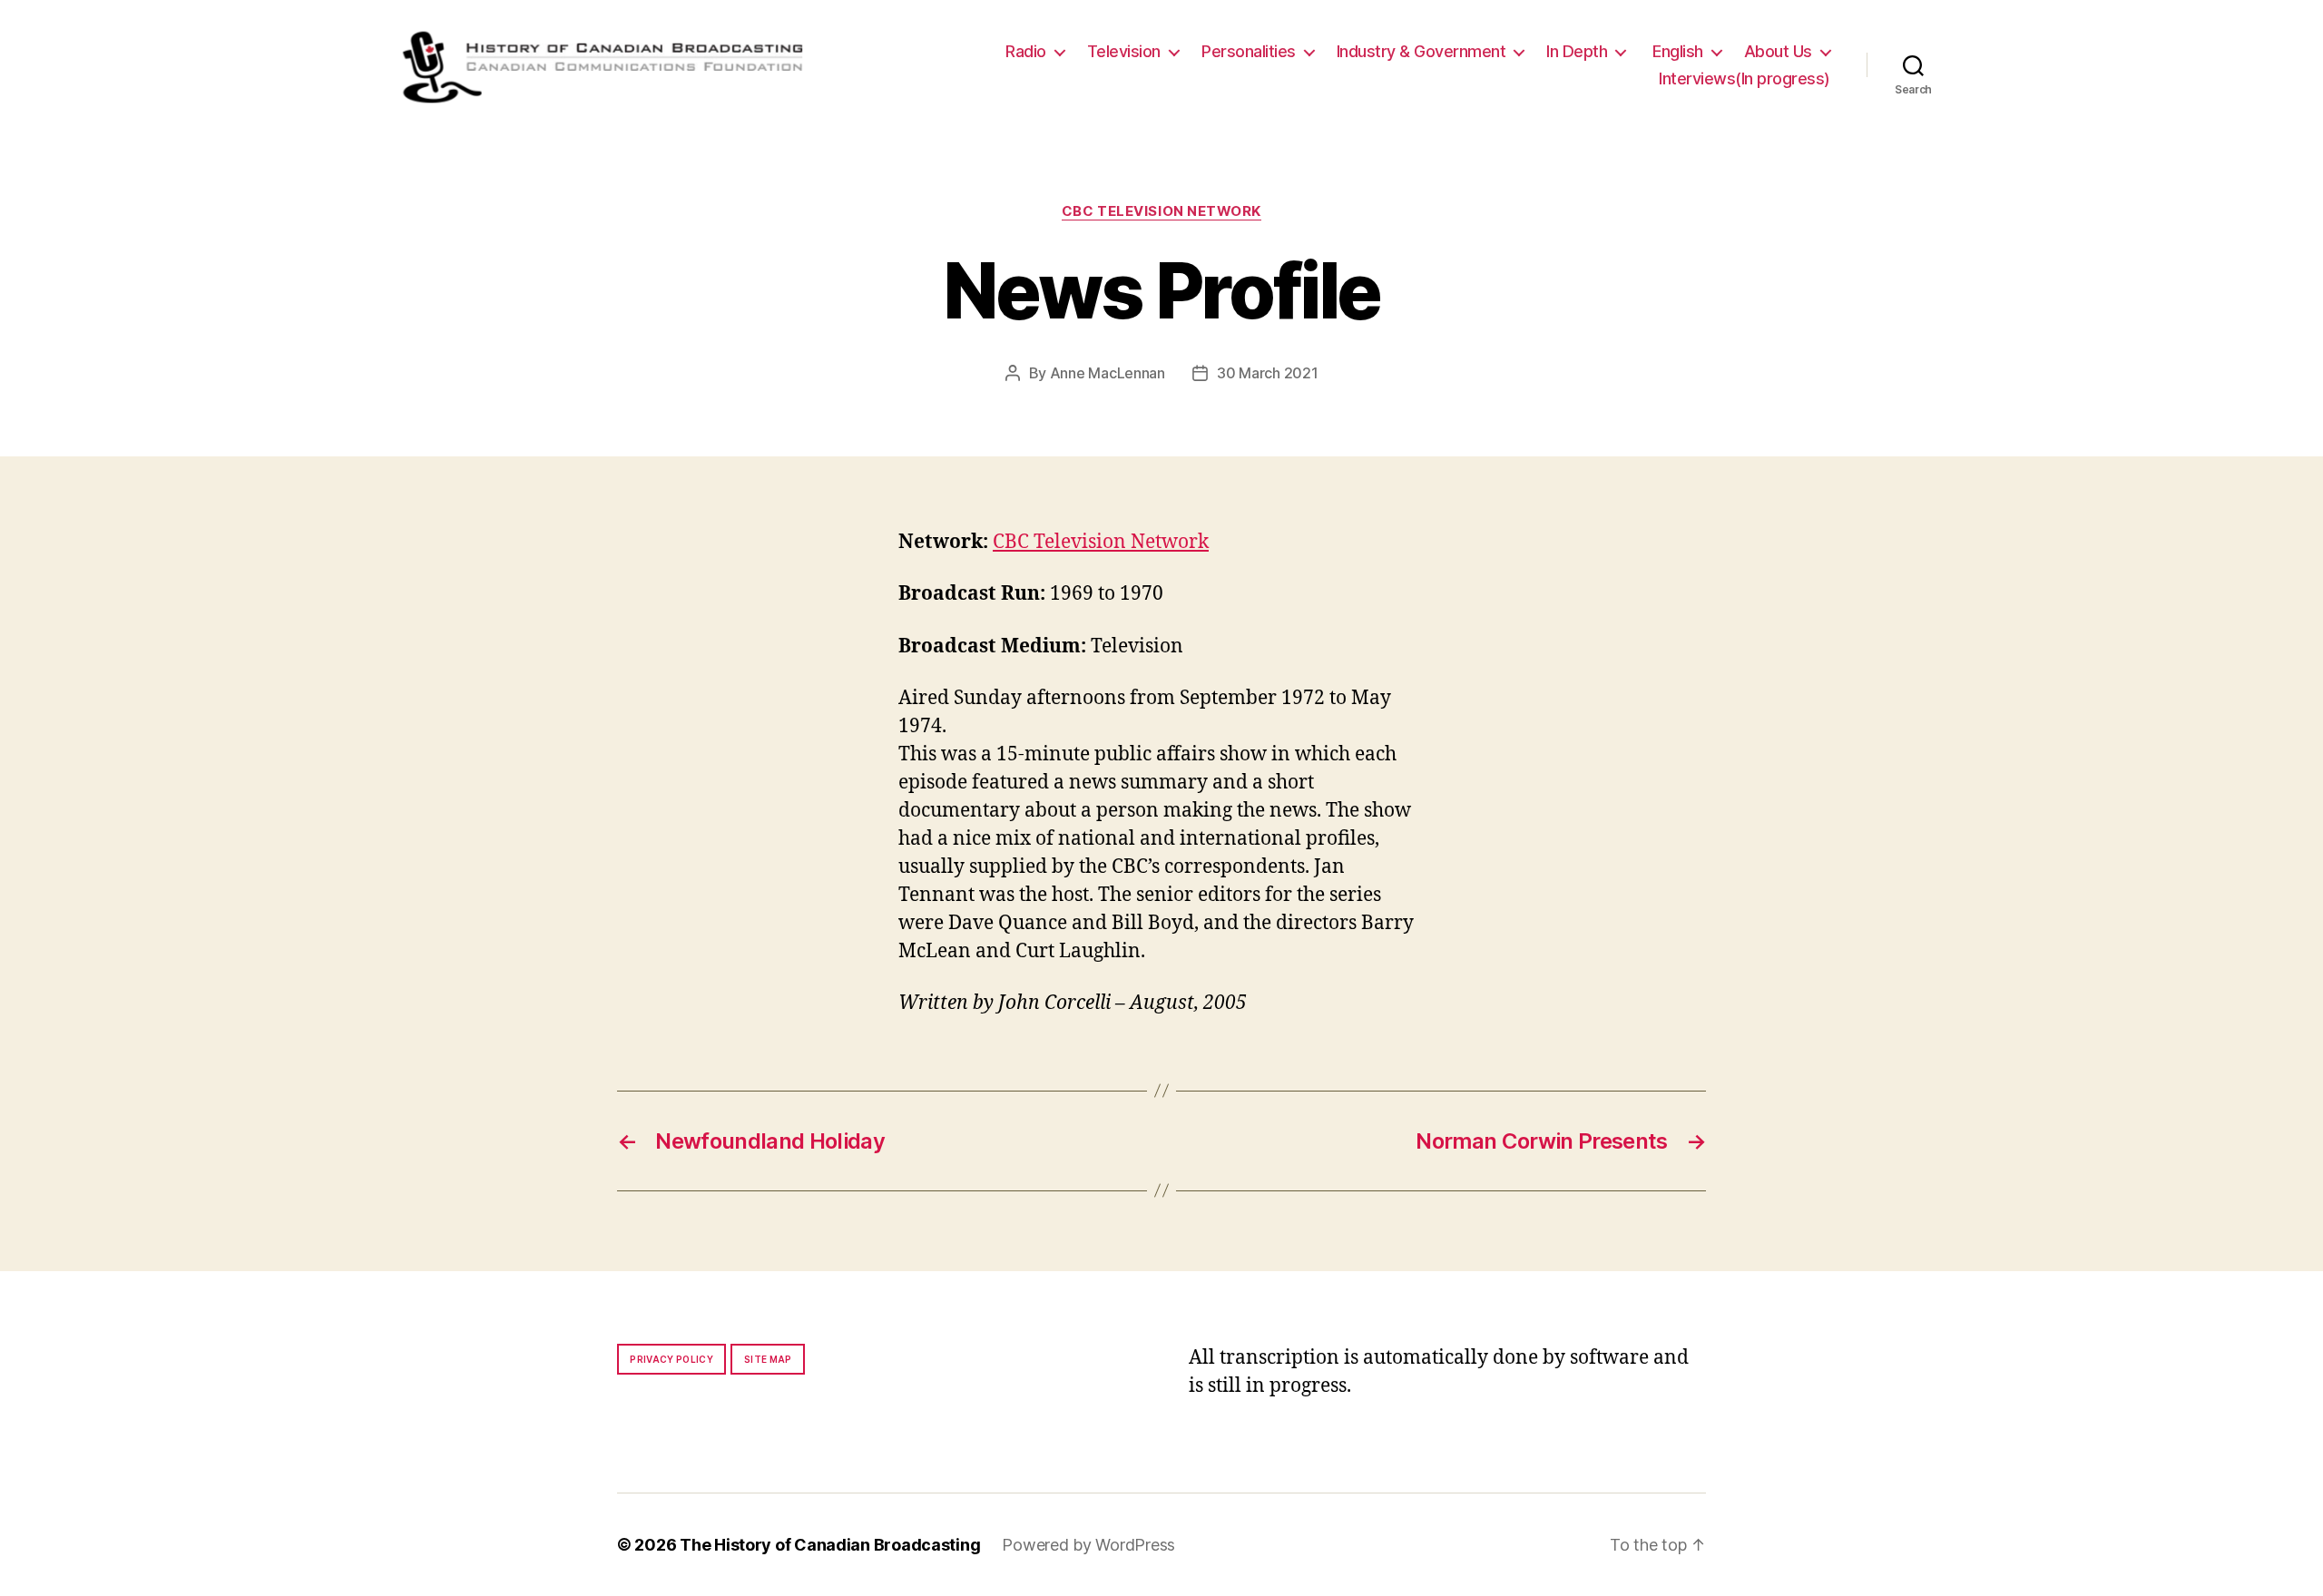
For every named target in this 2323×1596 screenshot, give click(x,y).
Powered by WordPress (1088, 1545)
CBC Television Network (1161, 211)
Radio (1026, 51)
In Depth (1577, 51)
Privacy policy (671, 1359)
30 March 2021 (1268, 373)
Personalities (1249, 51)
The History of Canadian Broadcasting (830, 1545)
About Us (1778, 51)
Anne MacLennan (1108, 373)
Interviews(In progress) (1745, 78)
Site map (768, 1359)
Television (1124, 51)
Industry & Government (1421, 51)
